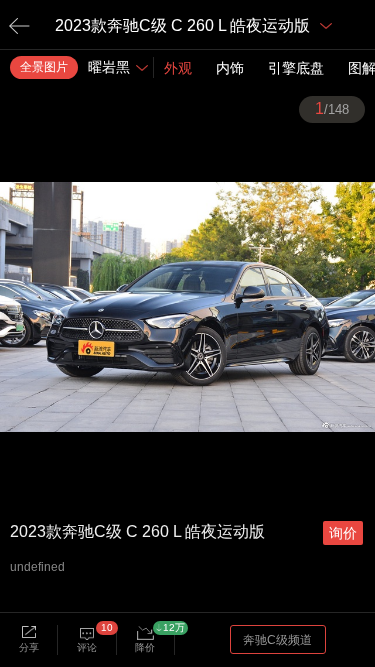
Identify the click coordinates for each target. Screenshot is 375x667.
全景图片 (44, 67)
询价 (343, 533)
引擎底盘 (296, 68)
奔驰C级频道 (277, 640)
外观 (178, 68)
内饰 (230, 68)
